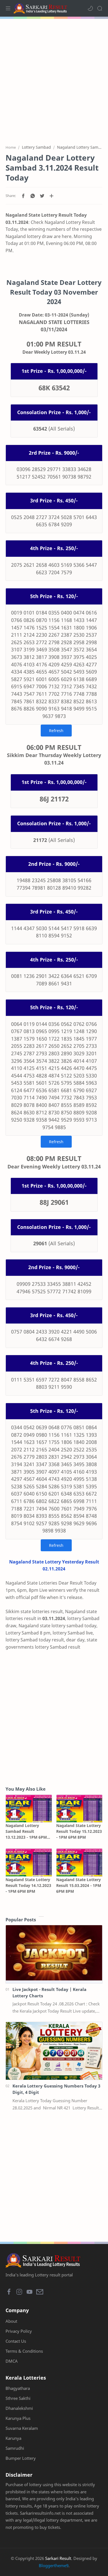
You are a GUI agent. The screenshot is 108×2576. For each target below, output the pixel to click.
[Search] (100, 8)
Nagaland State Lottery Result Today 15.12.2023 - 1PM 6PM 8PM (79, 1831)
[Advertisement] (54, 79)
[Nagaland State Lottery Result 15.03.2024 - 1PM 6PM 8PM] (79, 1862)
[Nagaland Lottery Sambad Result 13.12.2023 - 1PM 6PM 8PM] (29, 1809)
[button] (90, 8)
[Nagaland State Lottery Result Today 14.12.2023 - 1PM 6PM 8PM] (29, 1862)
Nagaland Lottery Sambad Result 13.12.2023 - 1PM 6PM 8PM (26, 1831)
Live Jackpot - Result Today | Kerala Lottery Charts (49, 1992)
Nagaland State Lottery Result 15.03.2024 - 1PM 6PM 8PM (79, 1885)
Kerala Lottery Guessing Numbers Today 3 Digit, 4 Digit (56, 2089)
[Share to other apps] (52, 196)
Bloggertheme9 (54, 2565)
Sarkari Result (58, 2558)
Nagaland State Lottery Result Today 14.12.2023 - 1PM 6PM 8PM (28, 1885)
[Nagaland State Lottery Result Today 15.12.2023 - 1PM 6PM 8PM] (79, 1809)
